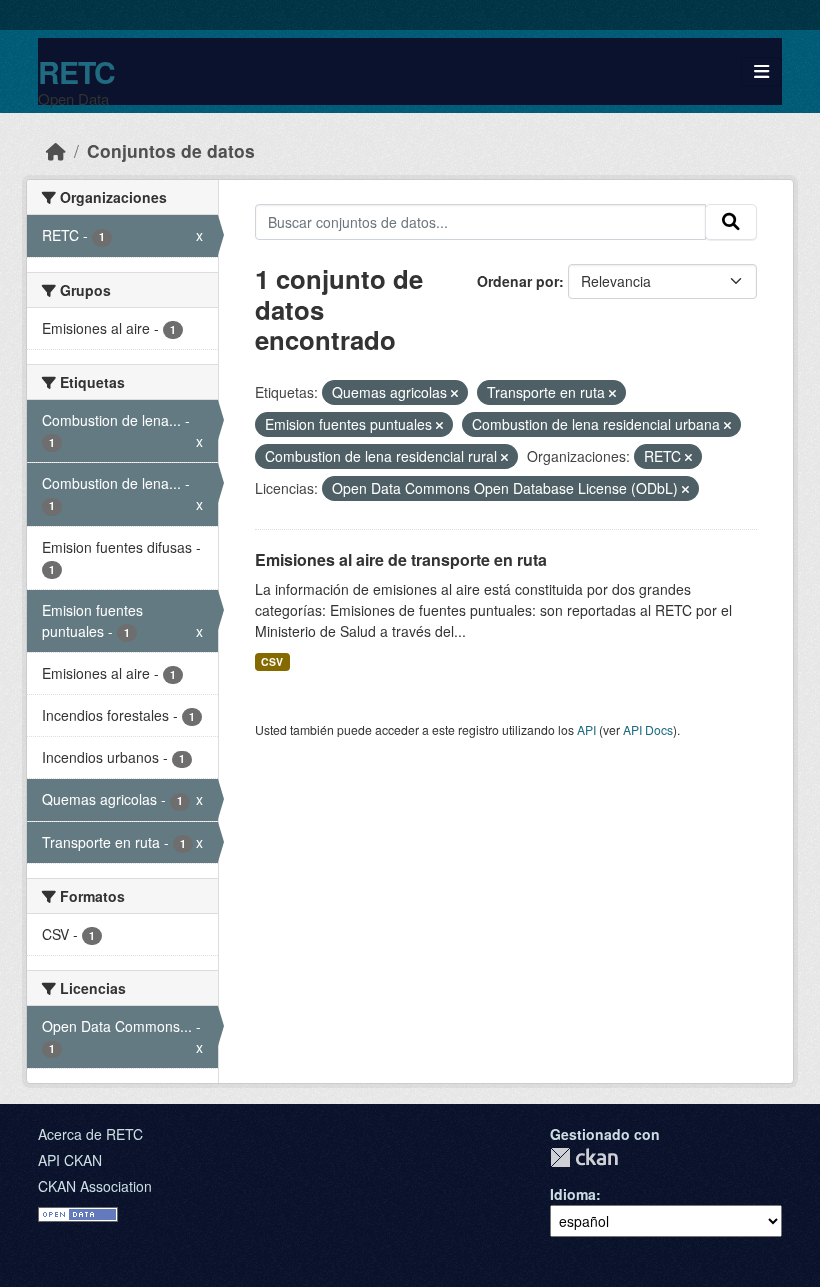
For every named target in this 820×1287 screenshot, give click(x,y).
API (586, 729)
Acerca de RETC (90, 1134)
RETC (76, 71)
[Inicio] (56, 150)
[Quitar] (454, 393)
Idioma (573, 1194)
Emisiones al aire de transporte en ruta (401, 559)
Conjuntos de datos (171, 150)
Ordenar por (518, 281)
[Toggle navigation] (761, 71)
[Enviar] (731, 222)
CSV (272, 661)
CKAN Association (95, 1186)
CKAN (584, 1157)
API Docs (648, 729)
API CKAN (70, 1160)
